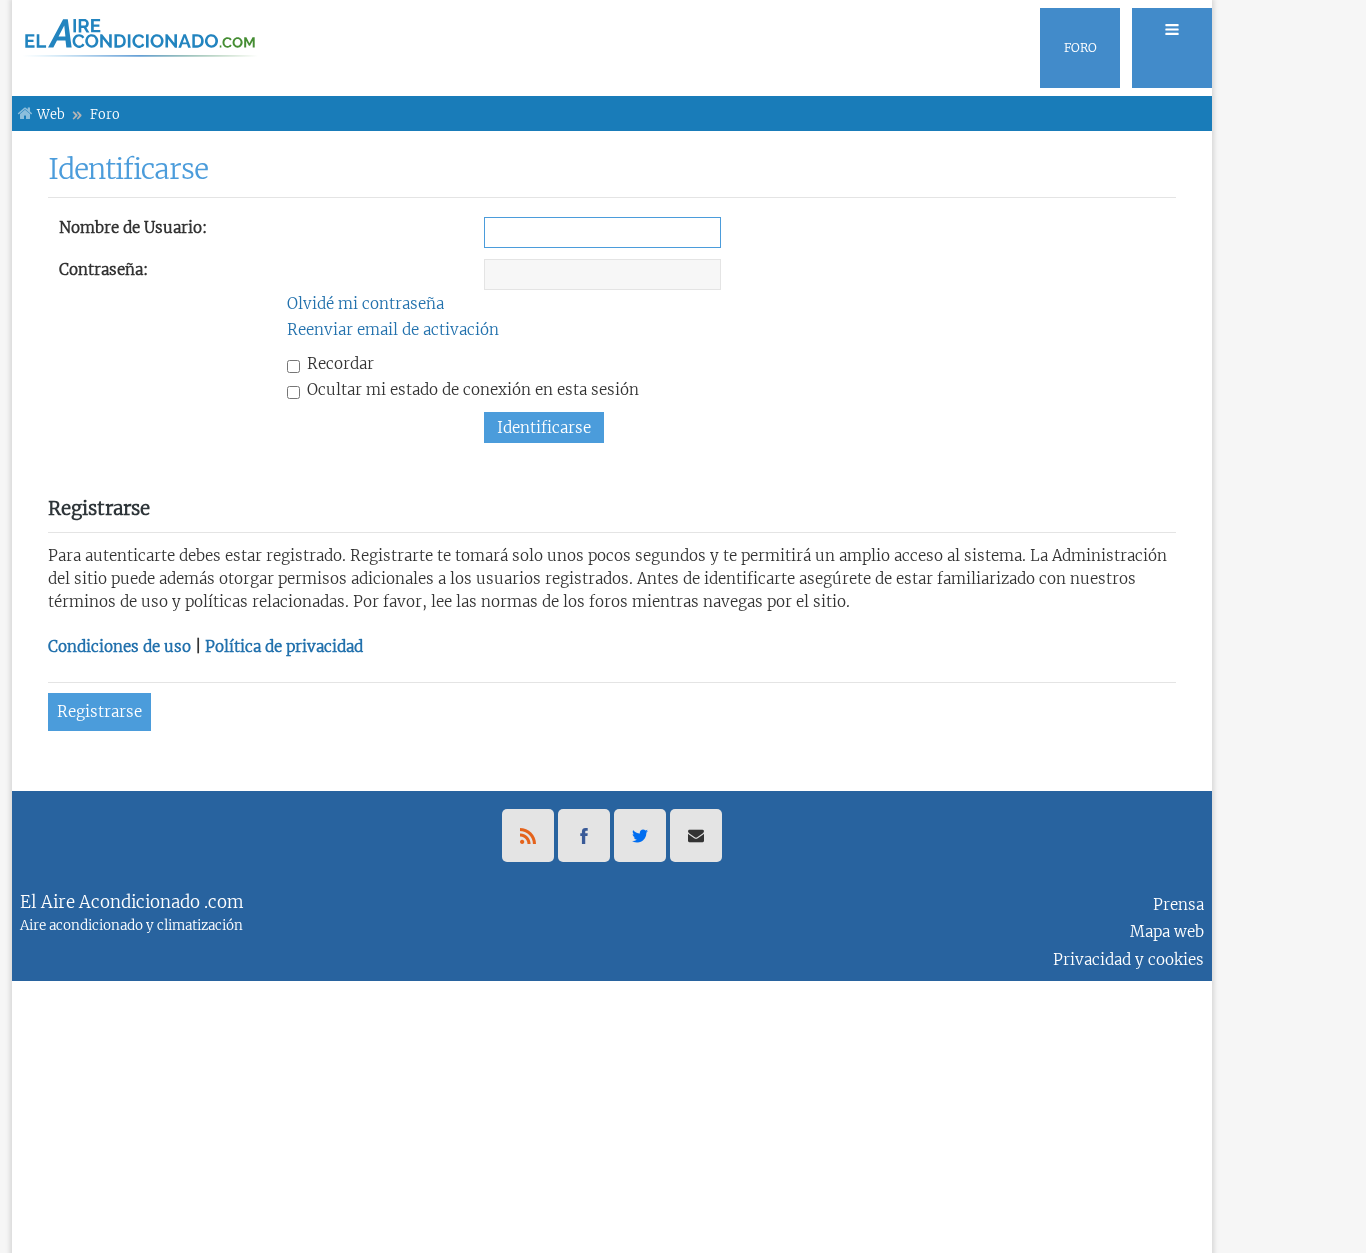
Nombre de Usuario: (133, 227)
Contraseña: (103, 269)
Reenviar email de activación (393, 329)
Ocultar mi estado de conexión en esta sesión (471, 389)
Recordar (338, 363)
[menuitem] (1166, 48)
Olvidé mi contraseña (365, 303)
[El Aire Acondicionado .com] (136, 37)
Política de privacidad (284, 646)
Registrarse (99, 711)
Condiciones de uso (119, 646)
